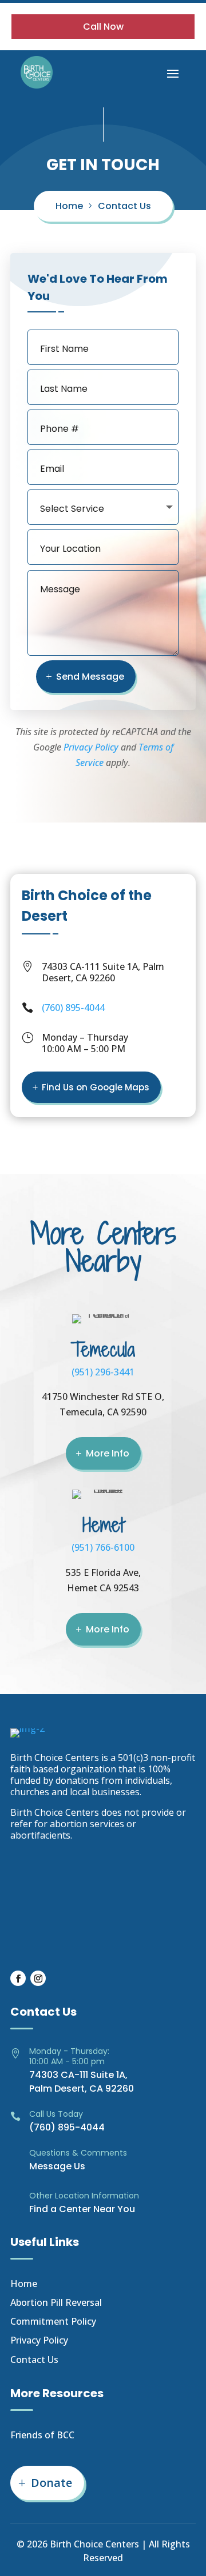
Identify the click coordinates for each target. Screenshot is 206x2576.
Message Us (57, 2166)
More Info (108, 1453)
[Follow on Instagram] (38, 1978)
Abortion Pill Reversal (56, 2302)
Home (69, 206)
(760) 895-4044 (73, 1008)
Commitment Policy (53, 2321)
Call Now (103, 27)
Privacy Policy (91, 747)
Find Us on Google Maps (96, 1087)
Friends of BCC (42, 2435)
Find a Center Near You (82, 2209)
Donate (51, 2483)
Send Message (90, 677)
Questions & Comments (78, 2153)
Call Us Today (56, 2114)
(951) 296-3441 (103, 1372)
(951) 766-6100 (103, 1547)
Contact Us (124, 206)
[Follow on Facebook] (18, 1978)
